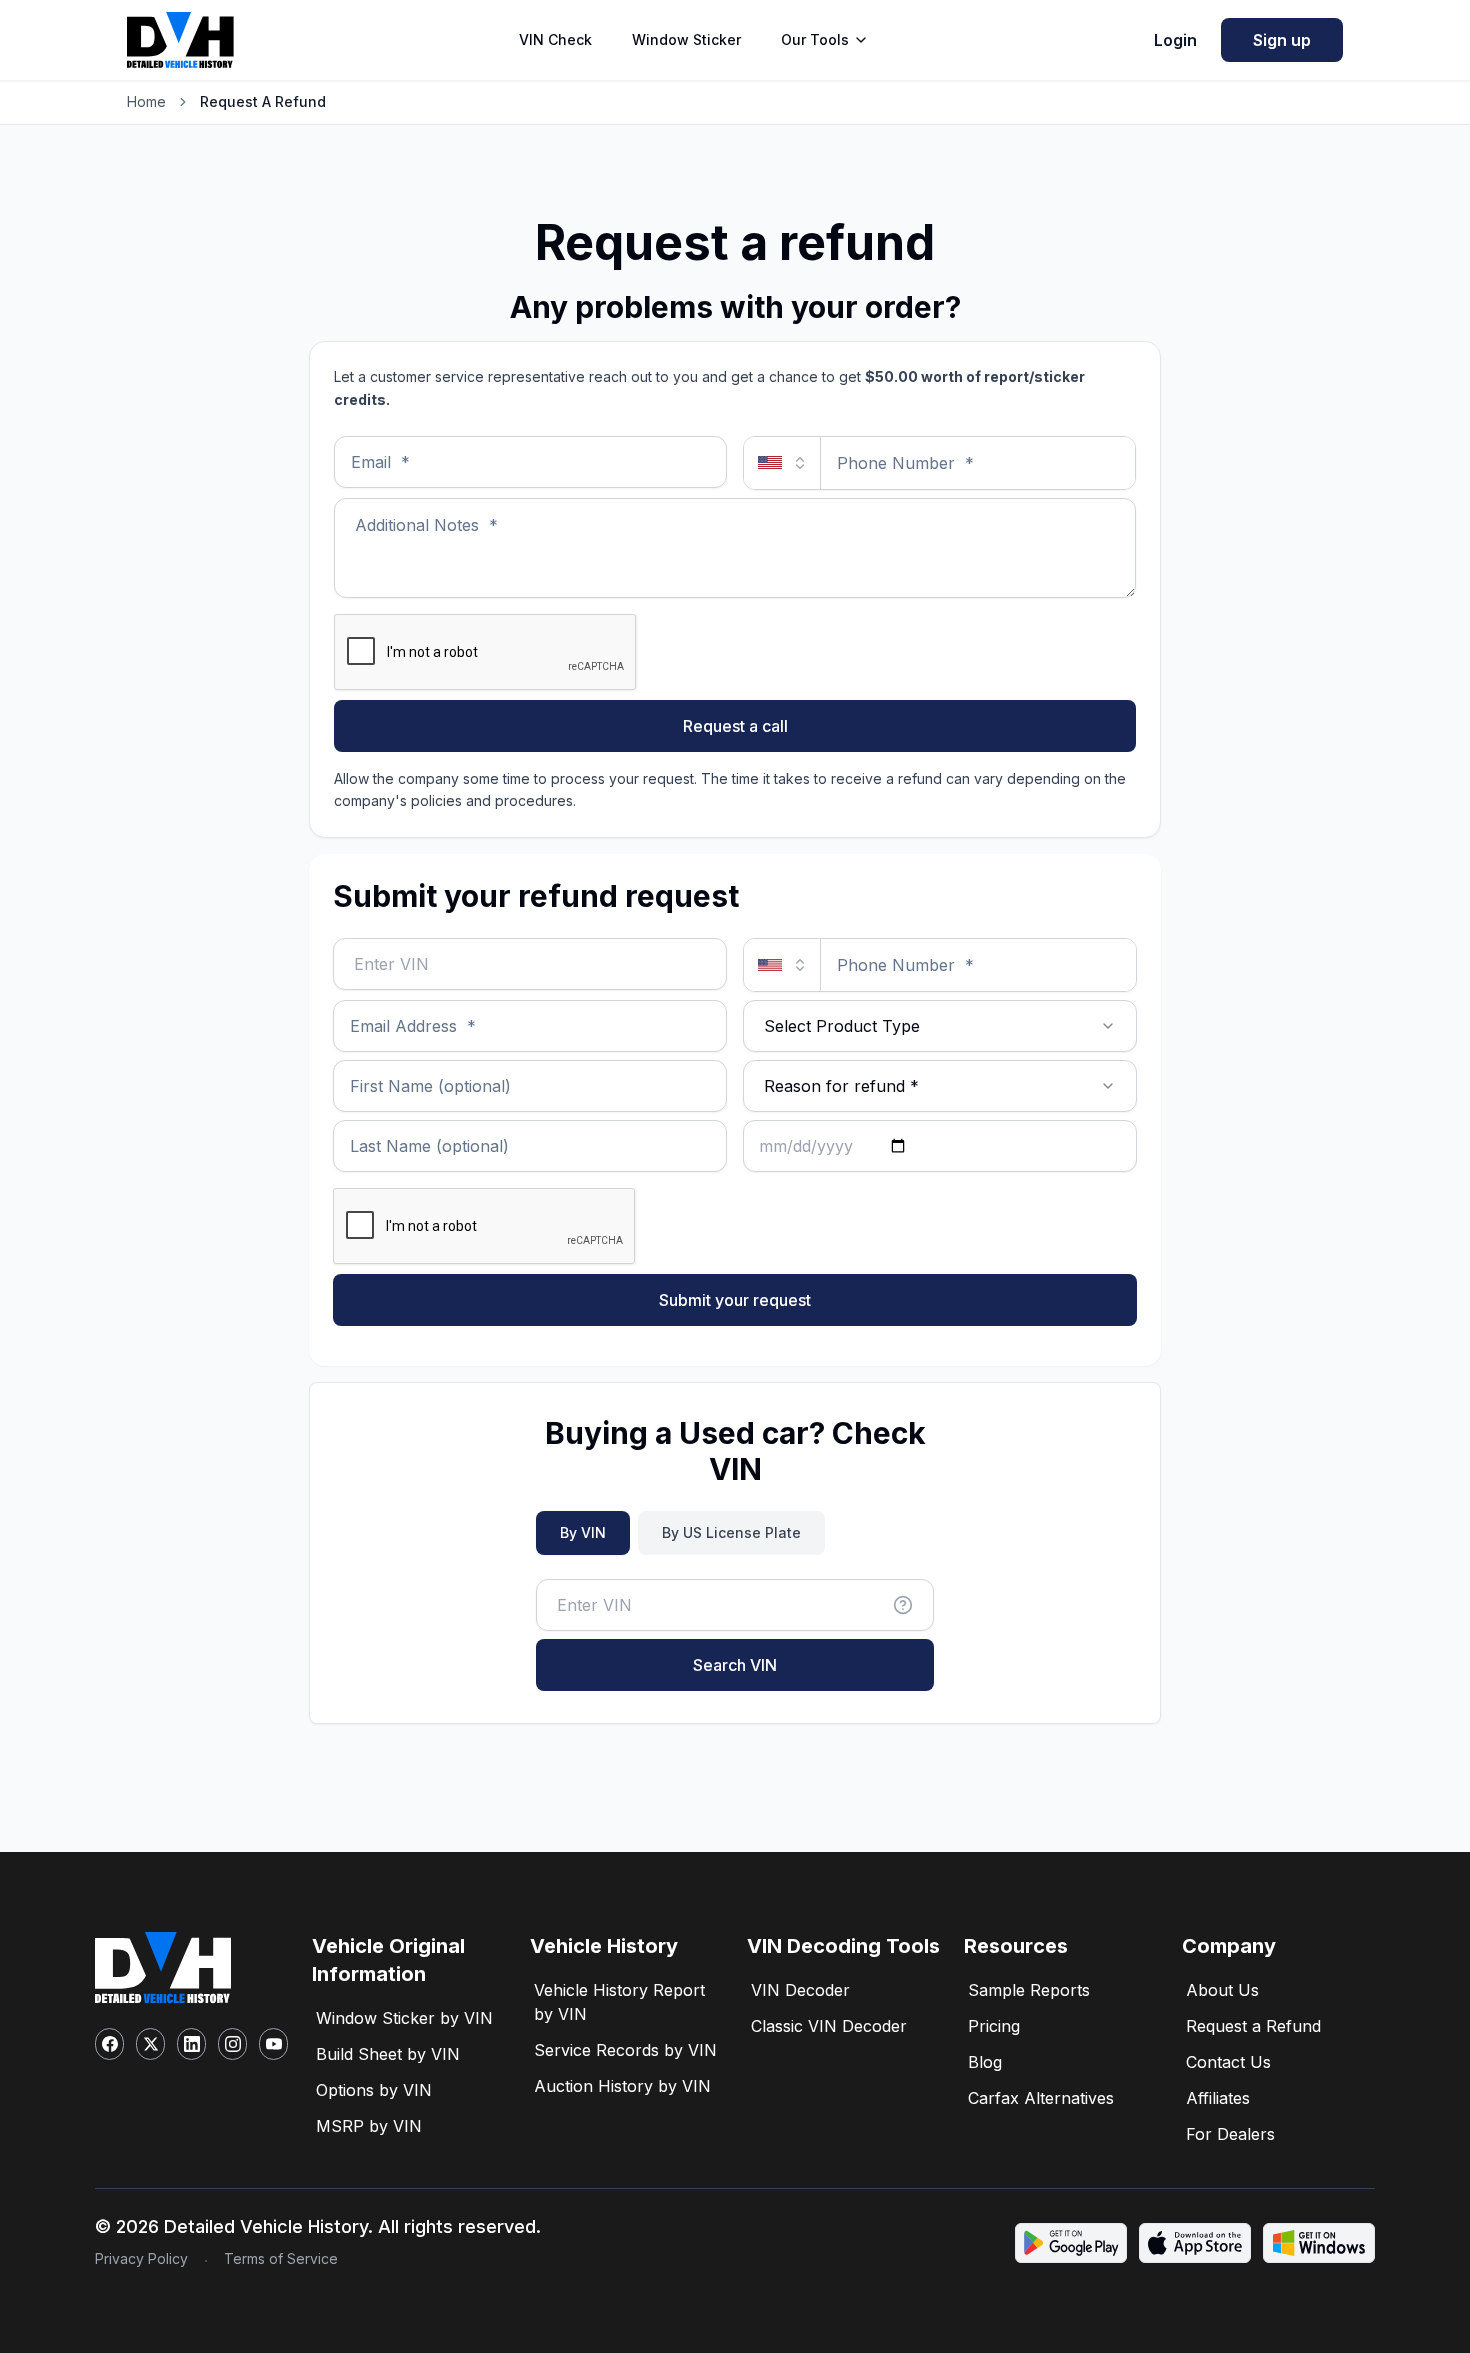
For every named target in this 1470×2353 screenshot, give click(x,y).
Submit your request (735, 1300)
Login (1175, 40)
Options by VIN (374, 2090)
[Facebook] (109, 2044)
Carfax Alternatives (1041, 2098)
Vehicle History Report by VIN (619, 2002)
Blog (985, 2062)
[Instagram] (232, 2044)
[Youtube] (273, 2044)
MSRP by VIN (369, 2126)
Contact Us (1228, 2062)
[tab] (583, 1533)
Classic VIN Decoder (829, 2026)
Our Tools (815, 39)
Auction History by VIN (622, 2086)
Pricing (994, 2026)
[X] (150, 2044)
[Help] (903, 1605)
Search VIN (735, 1665)
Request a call (735, 726)
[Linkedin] (191, 2044)
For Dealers (1230, 2134)
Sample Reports (1029, 1990)
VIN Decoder (800, 1990)
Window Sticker (686, 39)
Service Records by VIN (625, 2050)
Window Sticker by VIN (404, 2018)
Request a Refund (1253, 2026)
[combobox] (940, 1026)
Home (146, 101)
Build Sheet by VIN (388, 2054)
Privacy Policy (141, 2258)
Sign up (1282, 40)
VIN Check (555, 39)
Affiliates (1218, 2098)
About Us (1222, 1990)
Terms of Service (281, 2258)
